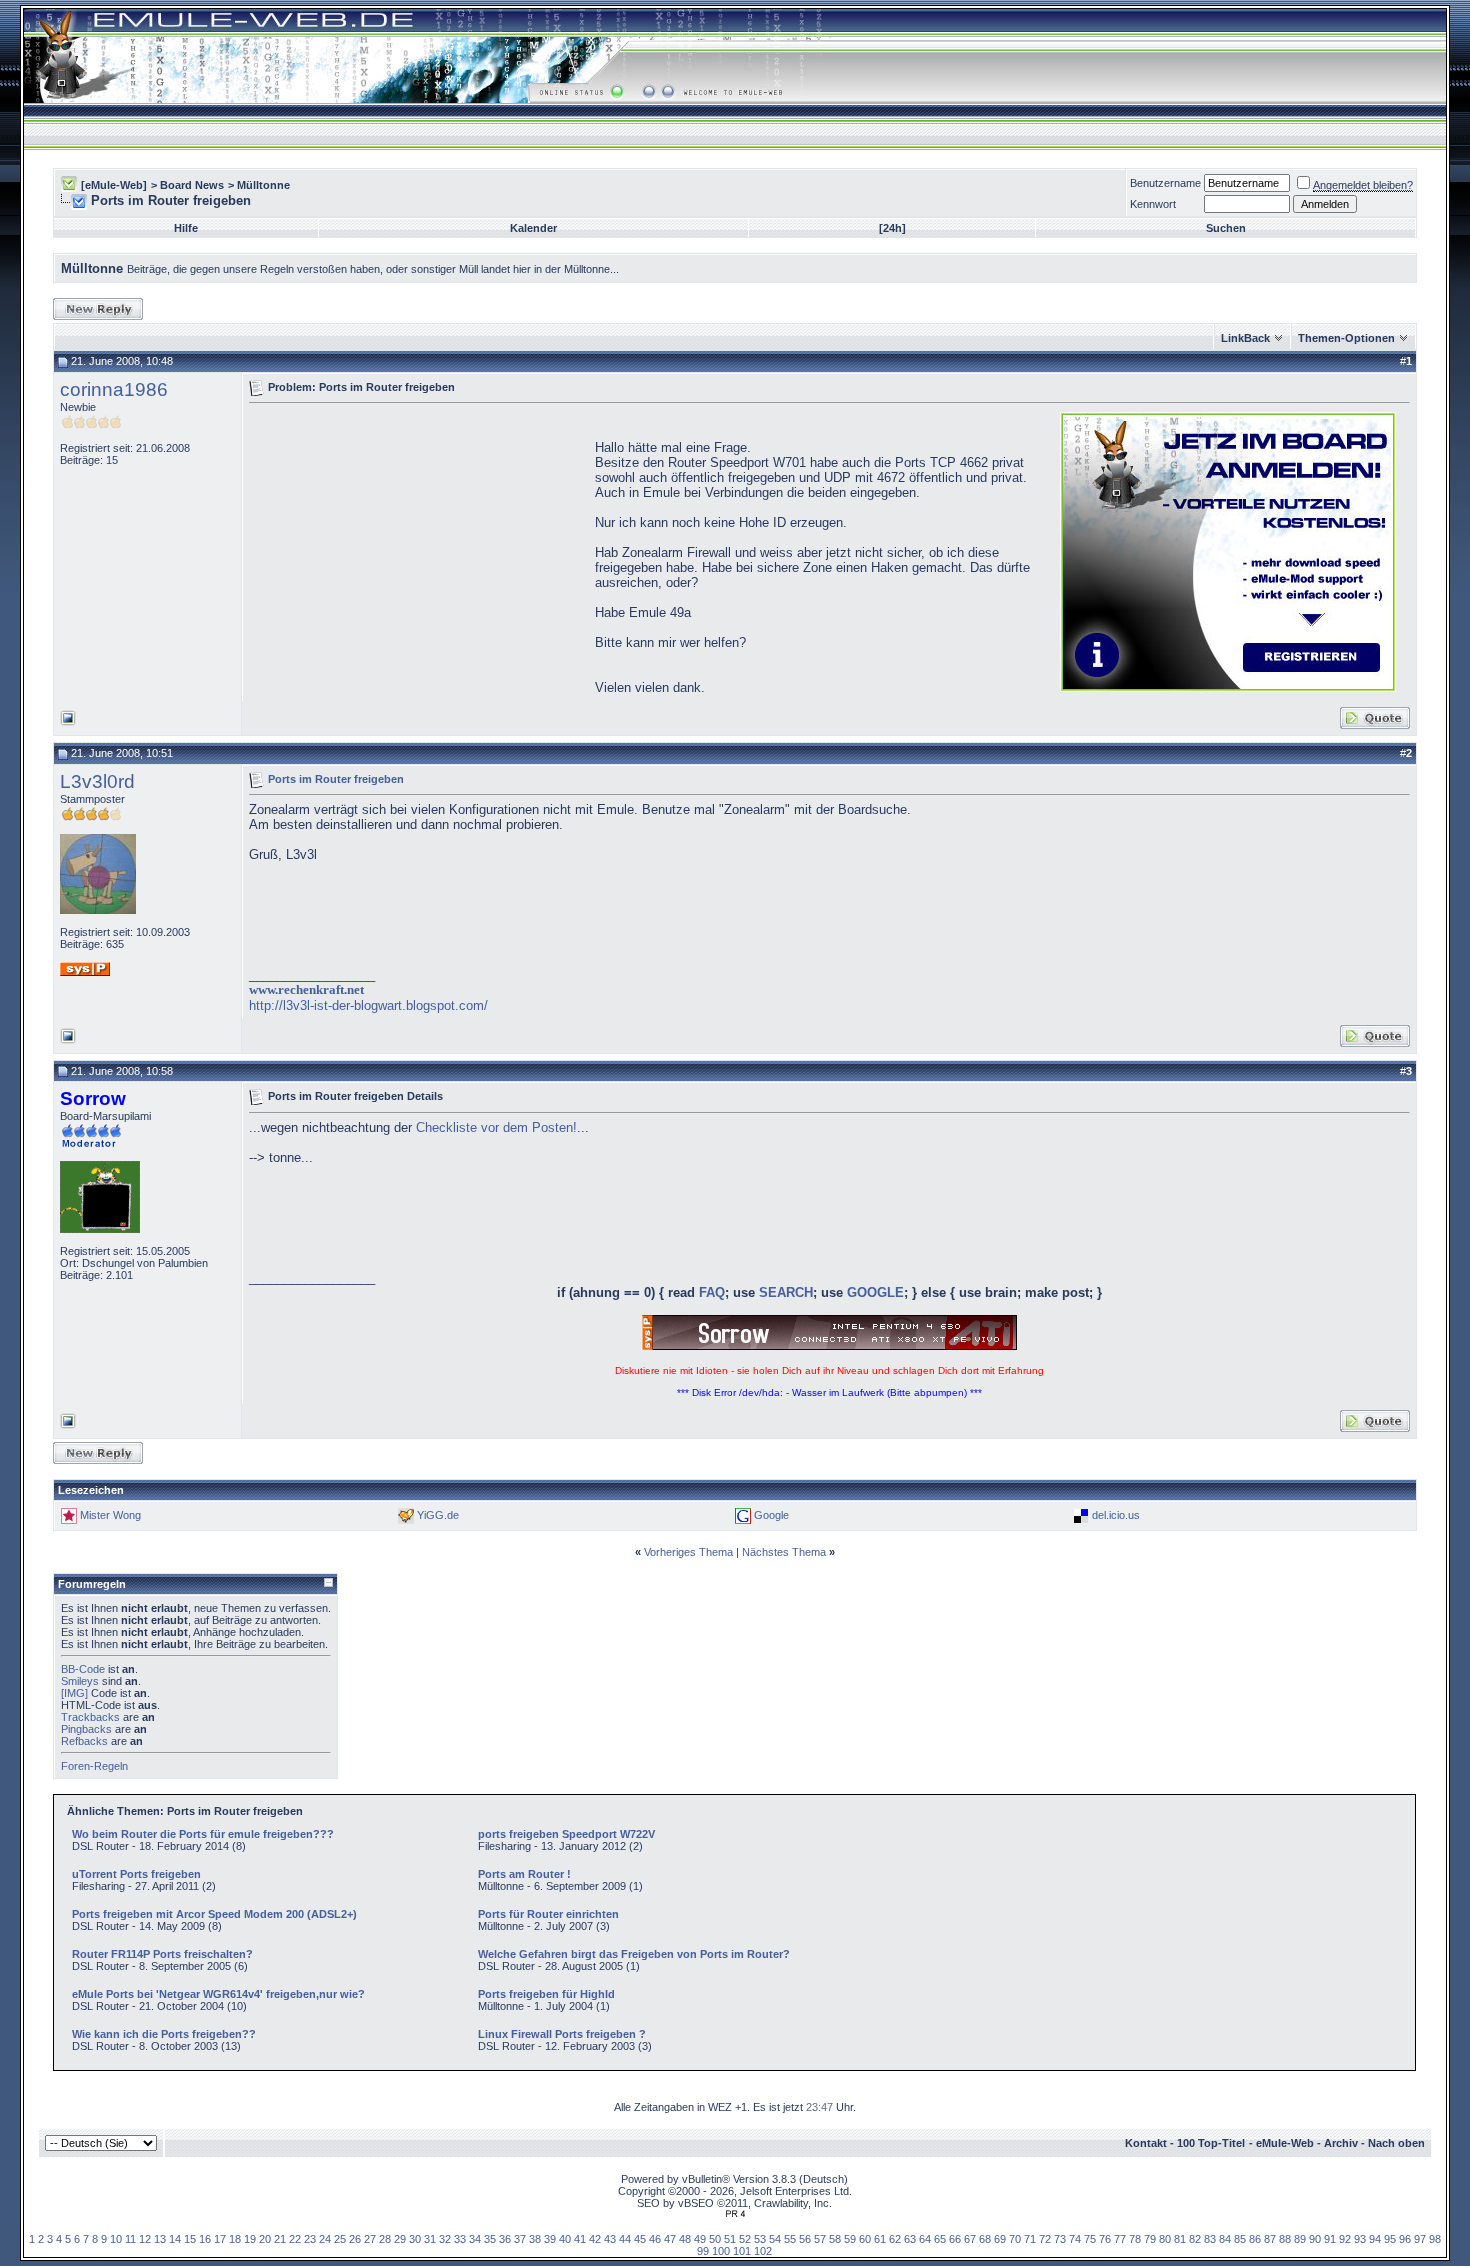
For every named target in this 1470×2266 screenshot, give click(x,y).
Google (771, 1515)
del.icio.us (1116, 1515)
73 (1060, 2239)
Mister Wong (110, 1515)
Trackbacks (90, 1717)
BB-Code (83, 1669)
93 (1360, 2239)
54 (775, 2239)
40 (565, 2239)
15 (190, 2239)
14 (175, 2239)
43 (610, 2239)
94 (1375, 2239)
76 (1105, 2239)
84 (1225, 2239)
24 (325, 2239)
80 (1165, 2239)
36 (505, 2239)
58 (835, 2239)
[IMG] (74, 1693)
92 (1345, 2239)
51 (730, 2239)
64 (925, 2239)
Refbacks (84, 1741)
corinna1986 (114, 389)
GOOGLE (875, 1292)
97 (1420, 2239)
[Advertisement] (417, 550)
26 (355, 2239)
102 (763, 2251)
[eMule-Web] (114, 185)
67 (970, 2239)
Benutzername (1165, 183)
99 (703, 2251)
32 (445, 2239)
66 (955, 2239)
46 (655, 2239)
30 (415, 2239)
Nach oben (1396, 2143)
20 (265, 2239)
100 (721, 2251)
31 (430, 2239)
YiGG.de (438, 1515)
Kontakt (1146, 2143)
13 (160, 2239)
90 (1315, 2239)
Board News (192, 185)
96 (1405, 2239)
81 (1180, 2239)
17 (220, 2239)
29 (400, 2239)
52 (745, 2239)
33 (460, 2239)
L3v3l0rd (97, 781)
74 (1075, 2239)
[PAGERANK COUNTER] (735, 2214)
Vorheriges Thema (688, 1552)
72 (1045, 2239)
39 (550, 2239)
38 (535, 2239)
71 (1030, 2239)
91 (1330, 2239)
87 (1270, 2239)
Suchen (1226, 228)
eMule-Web (1285, 2143)
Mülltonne (263, 185)
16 (205, 2239)
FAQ (712, 1292)
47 (670, 2239)
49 (700, 2239)
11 (130, 2239)
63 (910, 2239)
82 (1195, 2239)
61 (880, 2239)
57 (820, 2239)
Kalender (533, 228)
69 (1000, 2239)
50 (715, 2239)
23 (310, 2239)
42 (595, 2239)
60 (865, 2239)
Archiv (1341, 2143)
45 (640, 2239)
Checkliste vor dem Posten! (496, 1127)
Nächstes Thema (784, 1552)
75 (1090, 2239)
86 (1255, 2239)
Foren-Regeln (94, 1766)
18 (235, 2239)
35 (490, 2239)
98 (1435, 2239)
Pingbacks (86, 1729)
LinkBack (1245, 338)
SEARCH (786, 1292)
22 (295, 2239)
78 (1135, 2239)
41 (580, 2239)
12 (145, 2239)
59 (850, 2239)
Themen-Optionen (1346, 338)
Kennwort (1153, 204)
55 (790, 2239)
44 (625, 2239)
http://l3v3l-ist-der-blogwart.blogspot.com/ (368, 1005)
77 (1120, 2239)
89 (1300, 2239)
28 (385, 2239)
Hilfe (186, 228)
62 (895, 2239)
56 (805, 2239)
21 (280, 2239)
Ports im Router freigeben (336, 778)
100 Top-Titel (1211, 2143)
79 (1150, 2239)
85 (1240, 2239)
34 (475, 2239)
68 (985, 2239)
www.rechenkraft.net (306, 989)
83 (1210, 2239)
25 (340, 2239)
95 (1390, 2239)
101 (742, 2251)
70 (1015, 2239)
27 (370, 2239)
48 (685, 2239)
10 (116, 2239)
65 (940, 2239)
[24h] (892, 228)
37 (520, 2239)
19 (250, 2239)
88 (1285, 2239)
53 (760, 2239)
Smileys (80, 1681)
